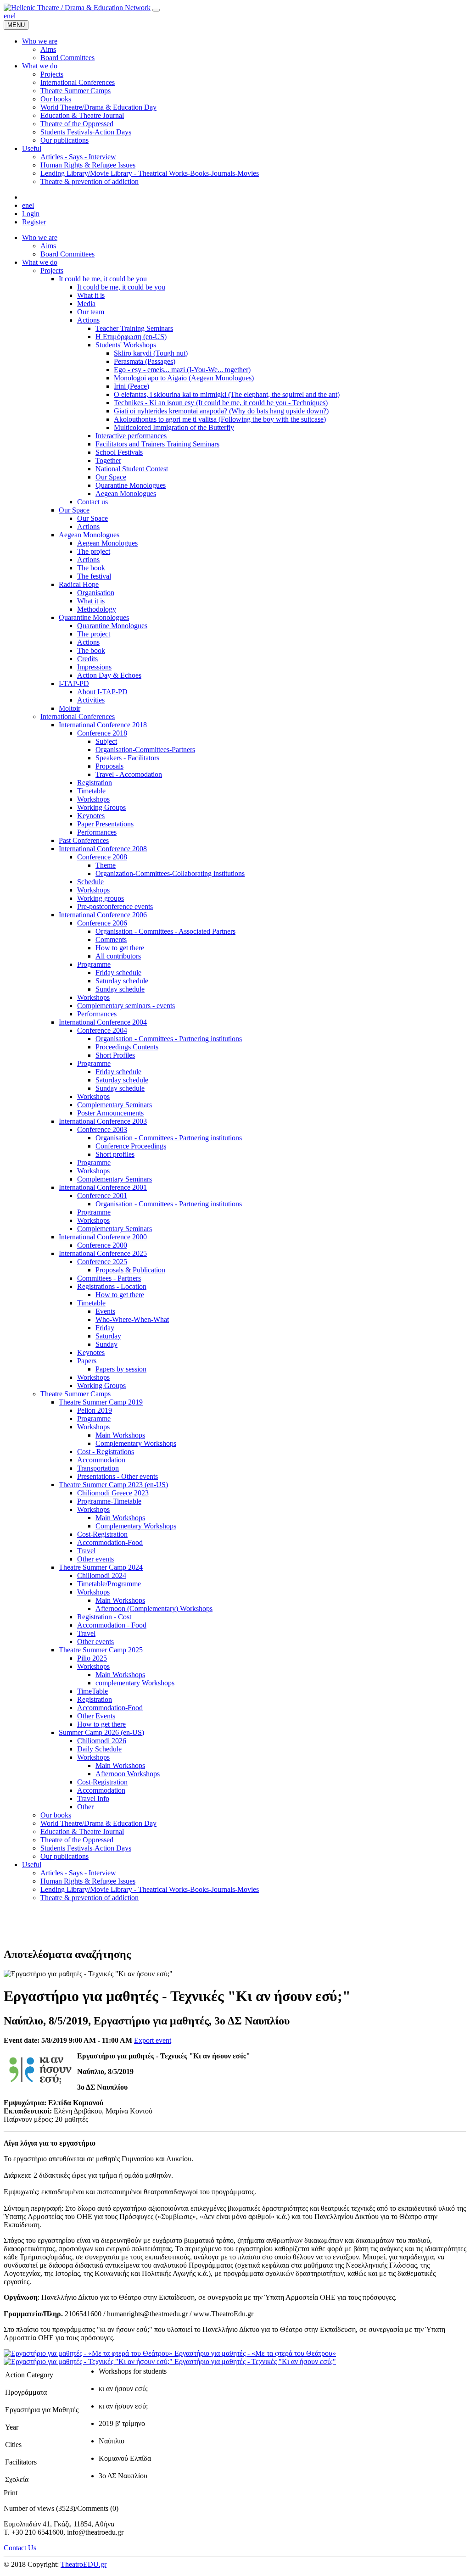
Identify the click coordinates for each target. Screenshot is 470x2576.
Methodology (97, 609)
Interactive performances (131, 436)
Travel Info (93, 1798)
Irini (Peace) (131, 386)
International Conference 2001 (103, 1187)
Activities (91, 700)
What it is (91, 295)
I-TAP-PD (74, 683)
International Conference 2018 (103, 725)
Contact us (92, 502)
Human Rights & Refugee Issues (88, 1881)
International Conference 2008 (103, 849)
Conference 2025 (102, 1262)
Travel (86, 1551)
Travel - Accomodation (129, 774)
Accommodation (101, 1460)
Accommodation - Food (112, 1625)
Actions (88, 320)
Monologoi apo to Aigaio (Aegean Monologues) (184, 378)
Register (34, 222)
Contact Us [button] (20, 2548)
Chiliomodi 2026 (102, 1741)
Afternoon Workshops (128, 1774)
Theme (106, 865)
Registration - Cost (104, 1617)
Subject (106, 741)
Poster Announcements (110, 1113)
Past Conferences (84, 840)
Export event (153, 2040)
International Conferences (78, 716)
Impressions (94, 667)
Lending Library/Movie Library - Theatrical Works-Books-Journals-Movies (150, 1889)
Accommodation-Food (110, 1542)
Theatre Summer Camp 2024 (101, 1567)
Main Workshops (120, 1435)
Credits (87, 659)
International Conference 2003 (103, 1121)
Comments (111, 940)
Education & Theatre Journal (82, 1832)
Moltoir (70, 708)
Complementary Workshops (136, 1443)
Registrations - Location (112, 1286)
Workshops (93, 799)
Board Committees (67, 254)
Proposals (109, 766)
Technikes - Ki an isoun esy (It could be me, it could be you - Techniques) (221, 403)
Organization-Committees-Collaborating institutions (170, 873)
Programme (94, 964)
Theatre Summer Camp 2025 (101, 1650)
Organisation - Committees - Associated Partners (165, 931)
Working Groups (101, 807)
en (7, 16)
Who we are (40, 237)
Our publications (64, 1856)
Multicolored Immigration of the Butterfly (174, 427)
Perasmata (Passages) (145, 361)
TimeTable (92, 1691)
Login (31, 214)
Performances (97, 832)
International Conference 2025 (103, 1253)
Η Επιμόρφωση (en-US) (131, 337)
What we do (40, 262)
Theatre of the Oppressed (77, 1840)
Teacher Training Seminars (134, 328)
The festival (94, 576)
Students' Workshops (126, 345)
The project (94, 551)
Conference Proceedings (131, 1146)
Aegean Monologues (126, 493)
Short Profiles (115, 1055)
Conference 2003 (102, 1129)
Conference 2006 (102, 923)
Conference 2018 (102, 733)
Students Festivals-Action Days (86, 1848)
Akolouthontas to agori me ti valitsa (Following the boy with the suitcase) (220, 419)
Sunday (106, 1344)
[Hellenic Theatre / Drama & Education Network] (77, 8)
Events (105, 1311)
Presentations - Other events (117, 1476)
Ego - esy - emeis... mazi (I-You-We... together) (182, 370)
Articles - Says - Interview (78, 1873)
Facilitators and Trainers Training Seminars (157, 444)
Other (85, 1807)
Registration (95, 783)
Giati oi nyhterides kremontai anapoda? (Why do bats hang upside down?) (221, 411)
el (13, 16)
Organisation (96, 593)
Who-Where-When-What (132, 1319)
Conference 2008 (102, 857)
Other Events (96, 1716)
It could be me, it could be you (103, 279)
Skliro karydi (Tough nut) (151, 353)
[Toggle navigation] (156, 10)
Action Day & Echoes (109, 675)
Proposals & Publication (130, 1270)
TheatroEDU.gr (84, 2564)
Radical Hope (79, 584)
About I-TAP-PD (102, 692)
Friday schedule (118, 973)
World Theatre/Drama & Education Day (98, 1823)
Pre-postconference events (115, 906)
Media (86, 304)
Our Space (111, 477)
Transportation (98, 1468)
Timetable (91, 791)
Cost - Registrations (106, 1452)
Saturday (108, 1336)
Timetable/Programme (109, 1584)
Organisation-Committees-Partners (145, 750)
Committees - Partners (109, 1278)
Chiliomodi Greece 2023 (113, 1493)
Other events (95, 1559)
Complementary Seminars (115, 1105)
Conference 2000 (102, 1245)
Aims (48, 246)
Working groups (101, 898)
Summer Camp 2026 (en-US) (101, 1732)
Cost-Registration (102, 1534)
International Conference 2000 (103, 1237)
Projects (52, 270)
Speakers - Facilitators (127, 758)
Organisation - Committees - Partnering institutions (169, 1039)
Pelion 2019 (95, 1410)
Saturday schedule (122, 981)
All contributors (118, 956)
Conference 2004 (102, 1030)
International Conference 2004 (103, 1022)
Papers (87, 1361)
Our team (91, 312)
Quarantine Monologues (131, 485)
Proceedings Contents (127, 1047)
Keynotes (91, 816)
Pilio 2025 (92, 1658)
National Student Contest (132, 469)
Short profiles (115, 1154)
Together (108, 460)
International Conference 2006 (103, 915)
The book (91, 568)
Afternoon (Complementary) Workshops (154, 1609)
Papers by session (121, 1369)
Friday (105, 1328)
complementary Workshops (135, 1683)
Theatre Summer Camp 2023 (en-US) (113, 1485)
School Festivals (119, 452)
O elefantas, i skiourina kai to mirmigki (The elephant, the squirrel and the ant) (227, 394)
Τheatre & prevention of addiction (90, 1898)
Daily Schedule (99, 1749)
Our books (56, 1815)
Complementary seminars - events (126, 1006)
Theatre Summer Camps (76, 1394)
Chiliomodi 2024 (102, 1575)
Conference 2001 (102, 1196)
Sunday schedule (120, 989)
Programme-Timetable (109, 1501)
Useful (32, 1865)
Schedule (90, 882)
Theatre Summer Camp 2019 (101, 1402)
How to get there (120, 948)
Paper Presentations (105, 824)
